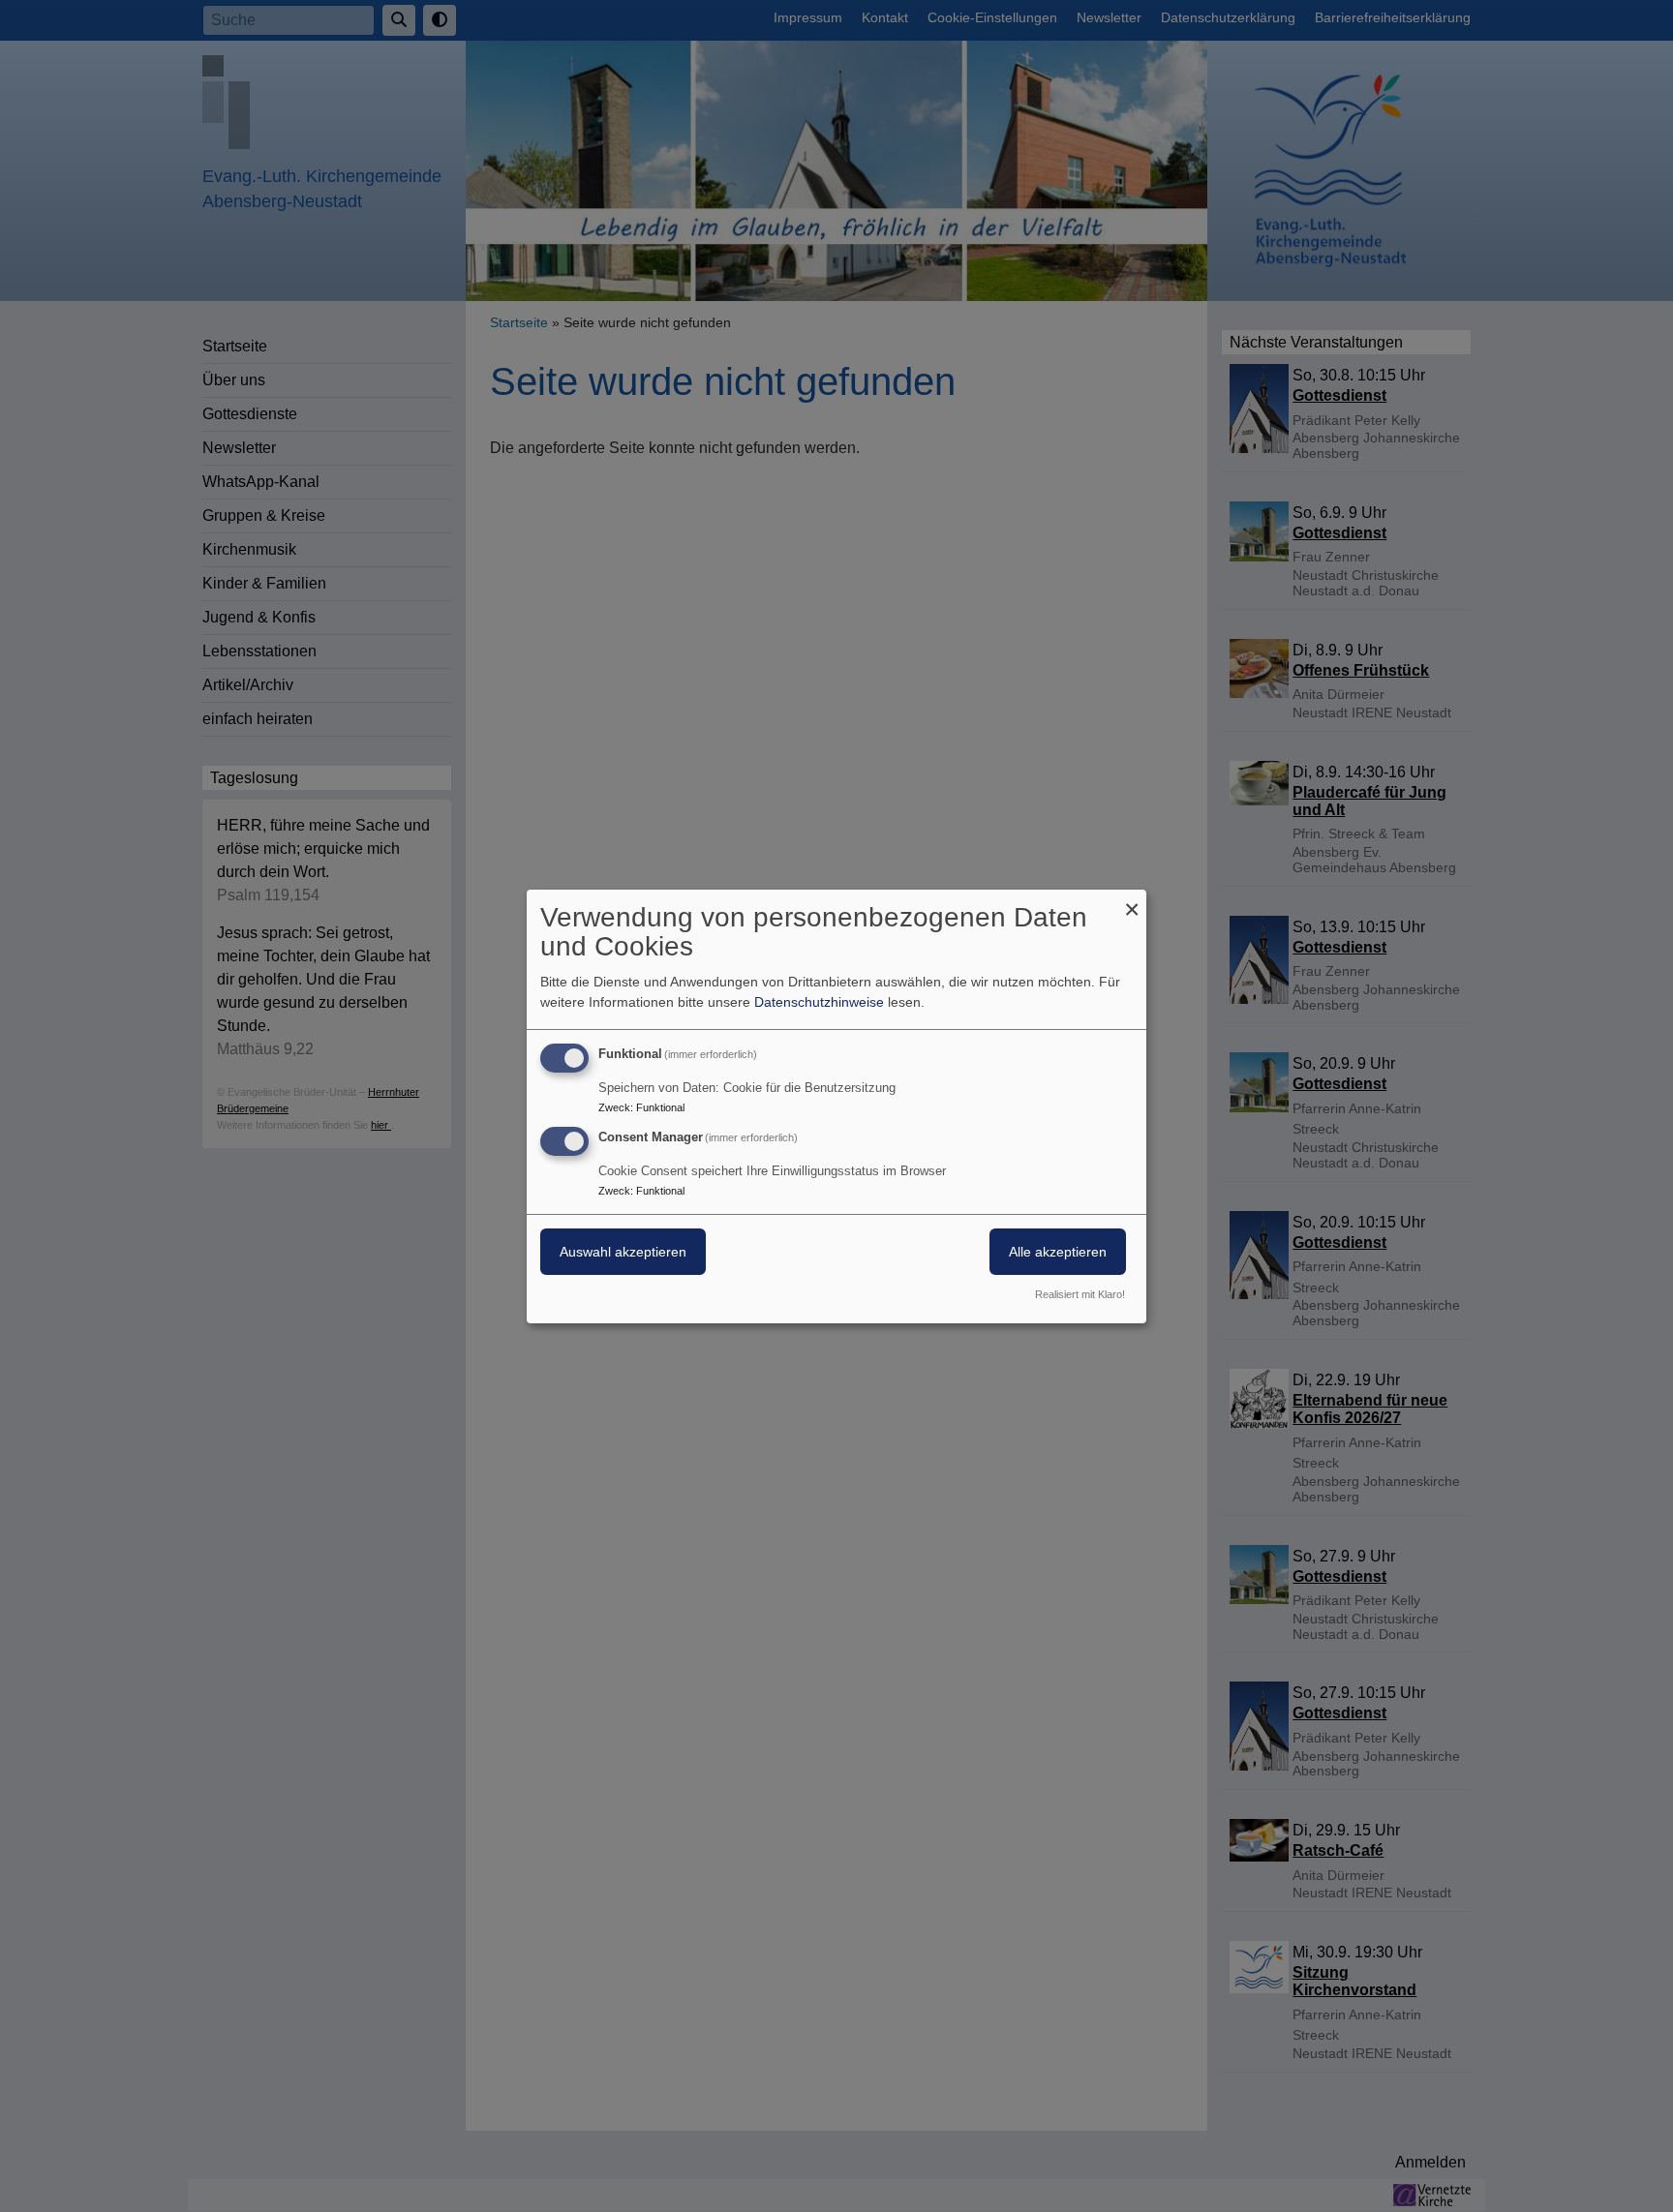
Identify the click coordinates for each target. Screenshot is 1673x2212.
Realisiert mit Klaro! (1080, 1294)
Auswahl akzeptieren (623, 1252)
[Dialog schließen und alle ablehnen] (1132, 901)
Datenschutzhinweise (819, 1002)
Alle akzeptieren (1058, 1252)
